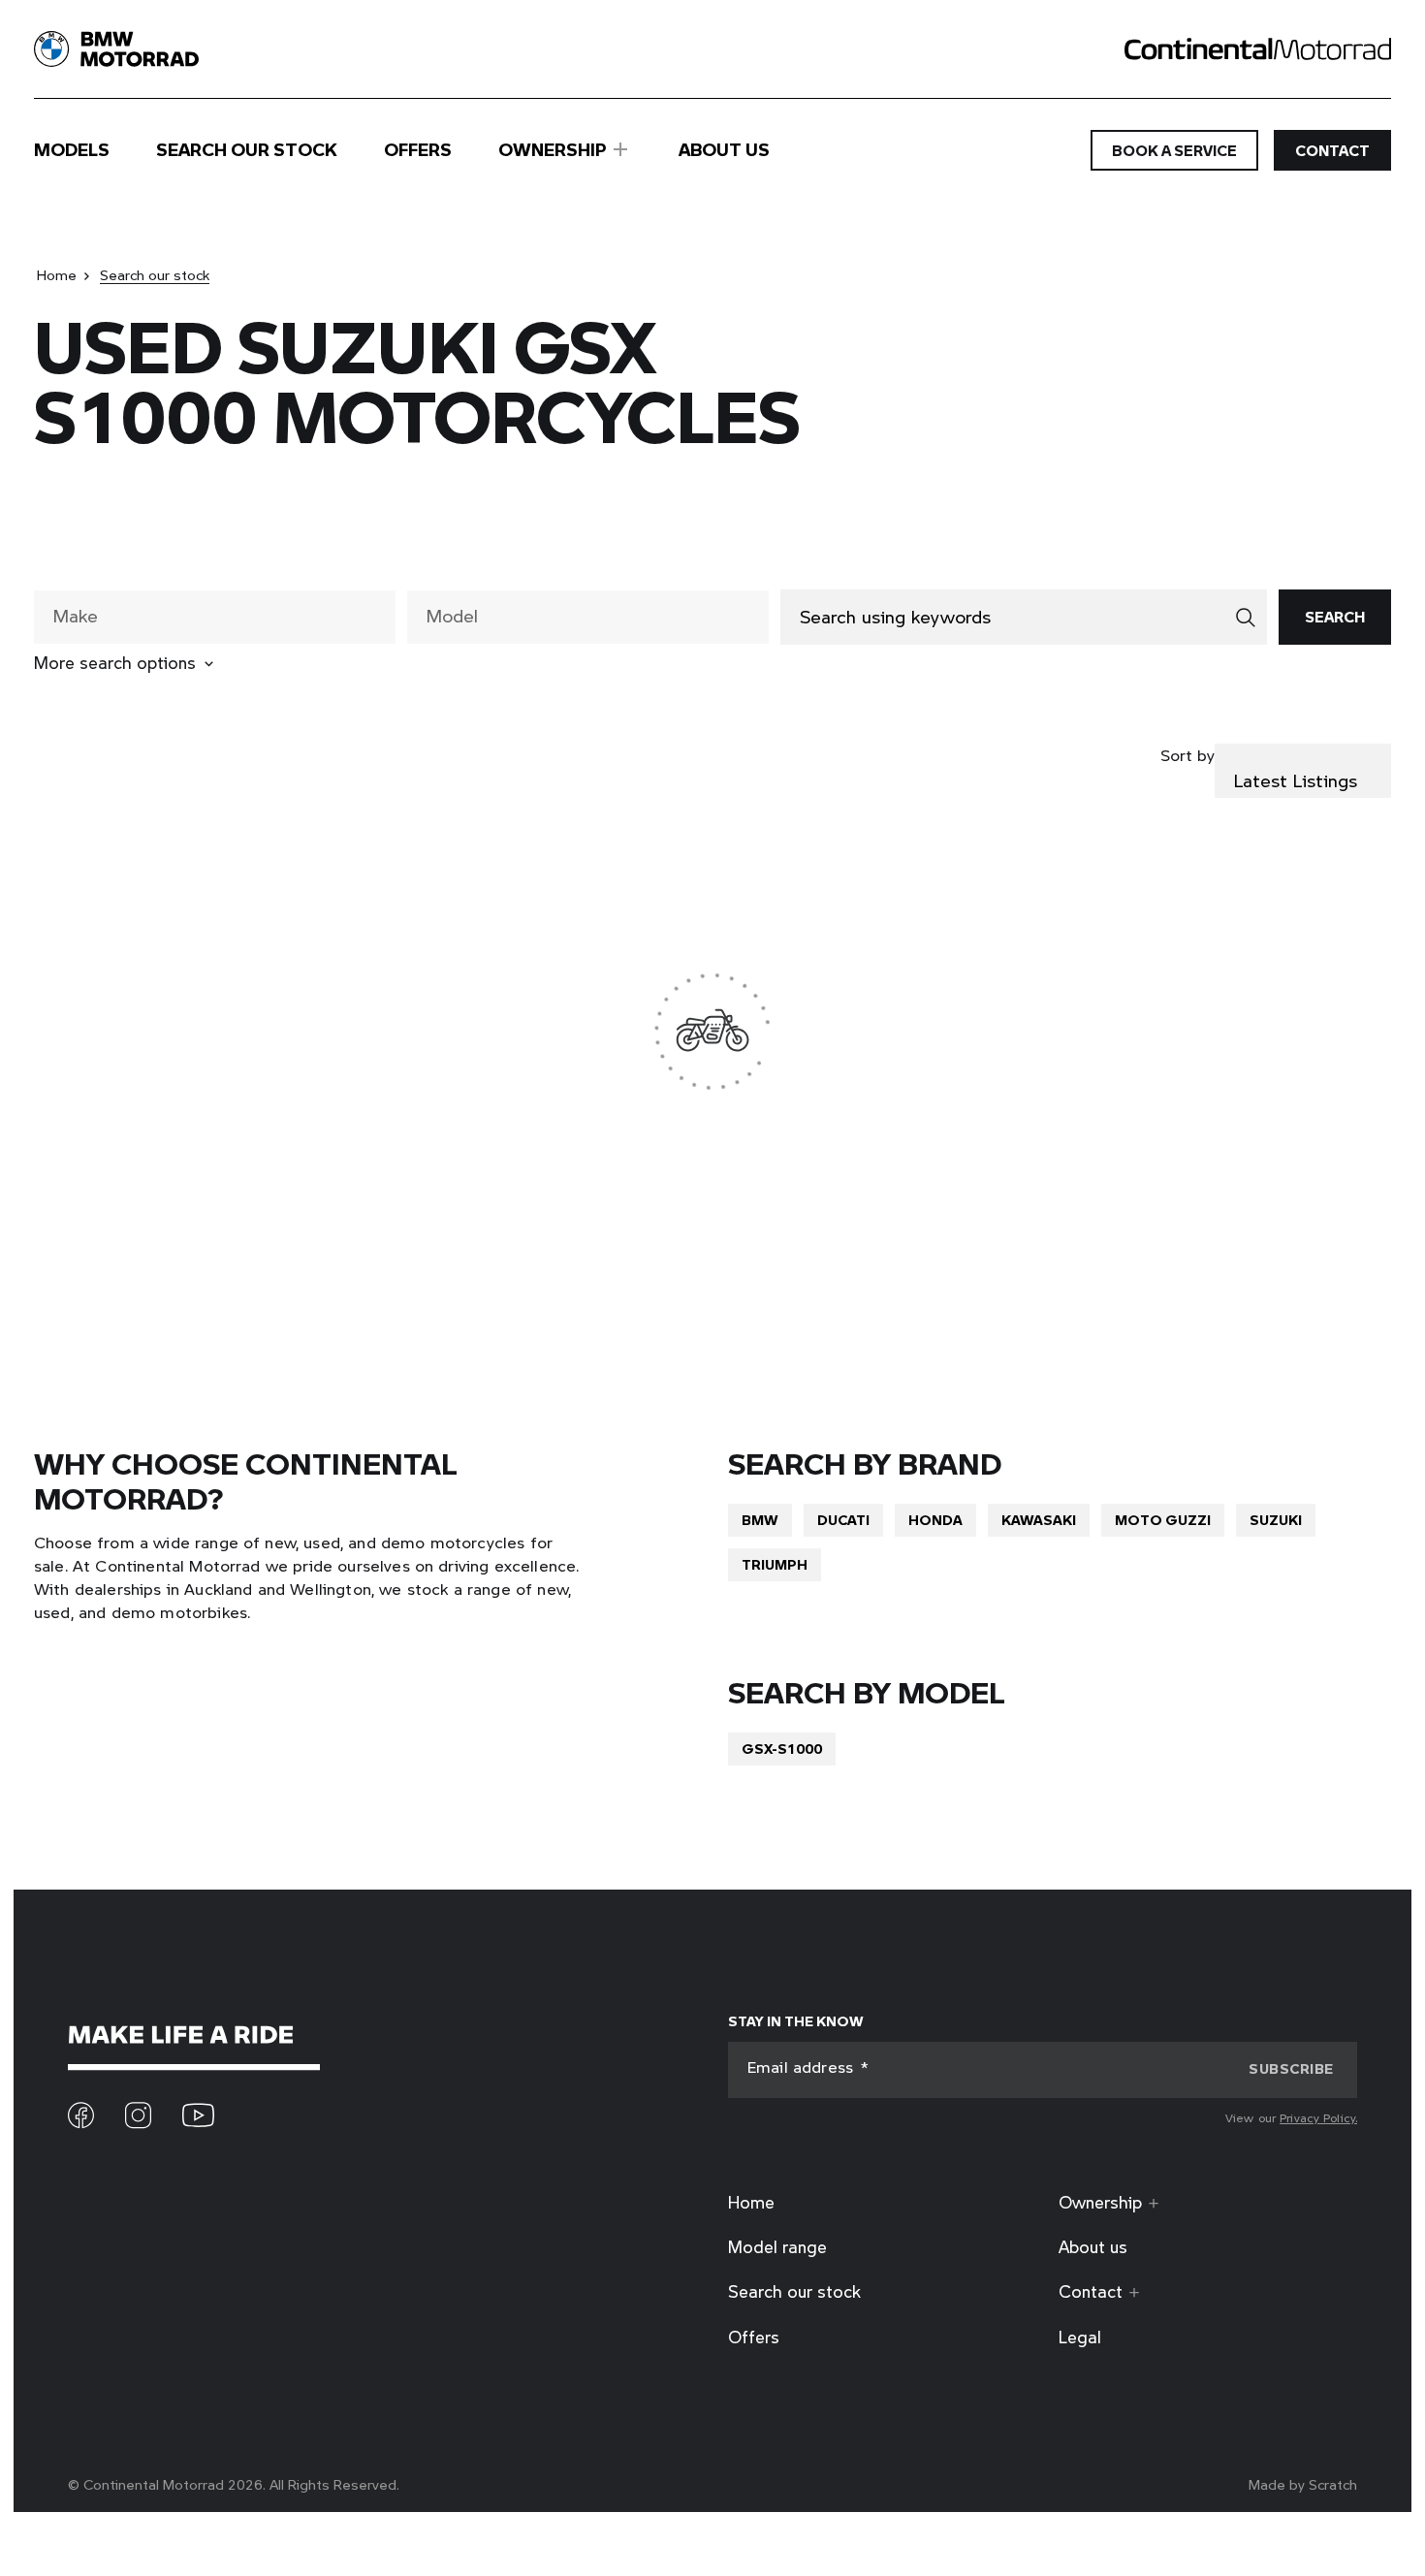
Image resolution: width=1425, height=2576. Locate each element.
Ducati (843, 1520)
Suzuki (1276, 1520)
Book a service (1174, 150)
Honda (935, 1520)
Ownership (553, 149)
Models (72, 150)
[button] (1291, 2069)
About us (724, 150)
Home (57, 275)
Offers (418, 150)
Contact (1332, 150)
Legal (1080, 2337)
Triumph (775, 1564)
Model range (777, 2247)
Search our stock (247, 150)
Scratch (1333, 2484)
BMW (760, 1520)
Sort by (1187, 755)
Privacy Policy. (1318, 2117)
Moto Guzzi (1163, 1520)
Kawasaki (1039, 1520)
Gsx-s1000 (782, 1749)
